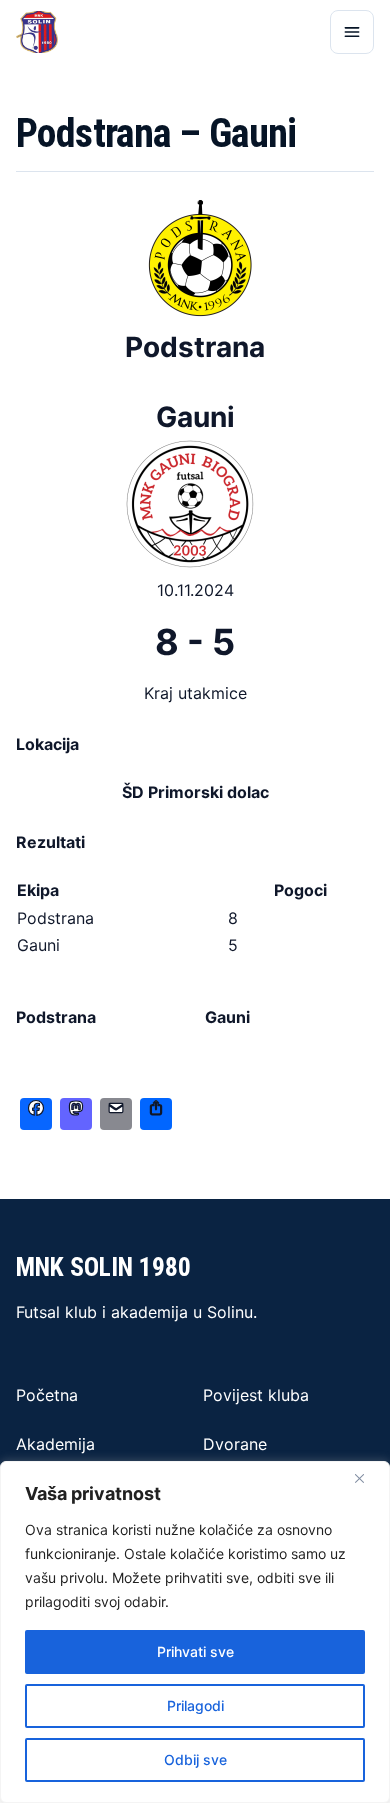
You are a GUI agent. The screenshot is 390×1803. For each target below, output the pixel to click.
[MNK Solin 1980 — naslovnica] (37, 32)
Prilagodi (195, 1705)
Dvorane (235, 1444)
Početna (47, 1395)
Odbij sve (195, 1759)
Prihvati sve (195, 1651)
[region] (195, 1632)
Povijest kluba (256, 1395)
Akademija (55, 1444)
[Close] (359, 1478)
